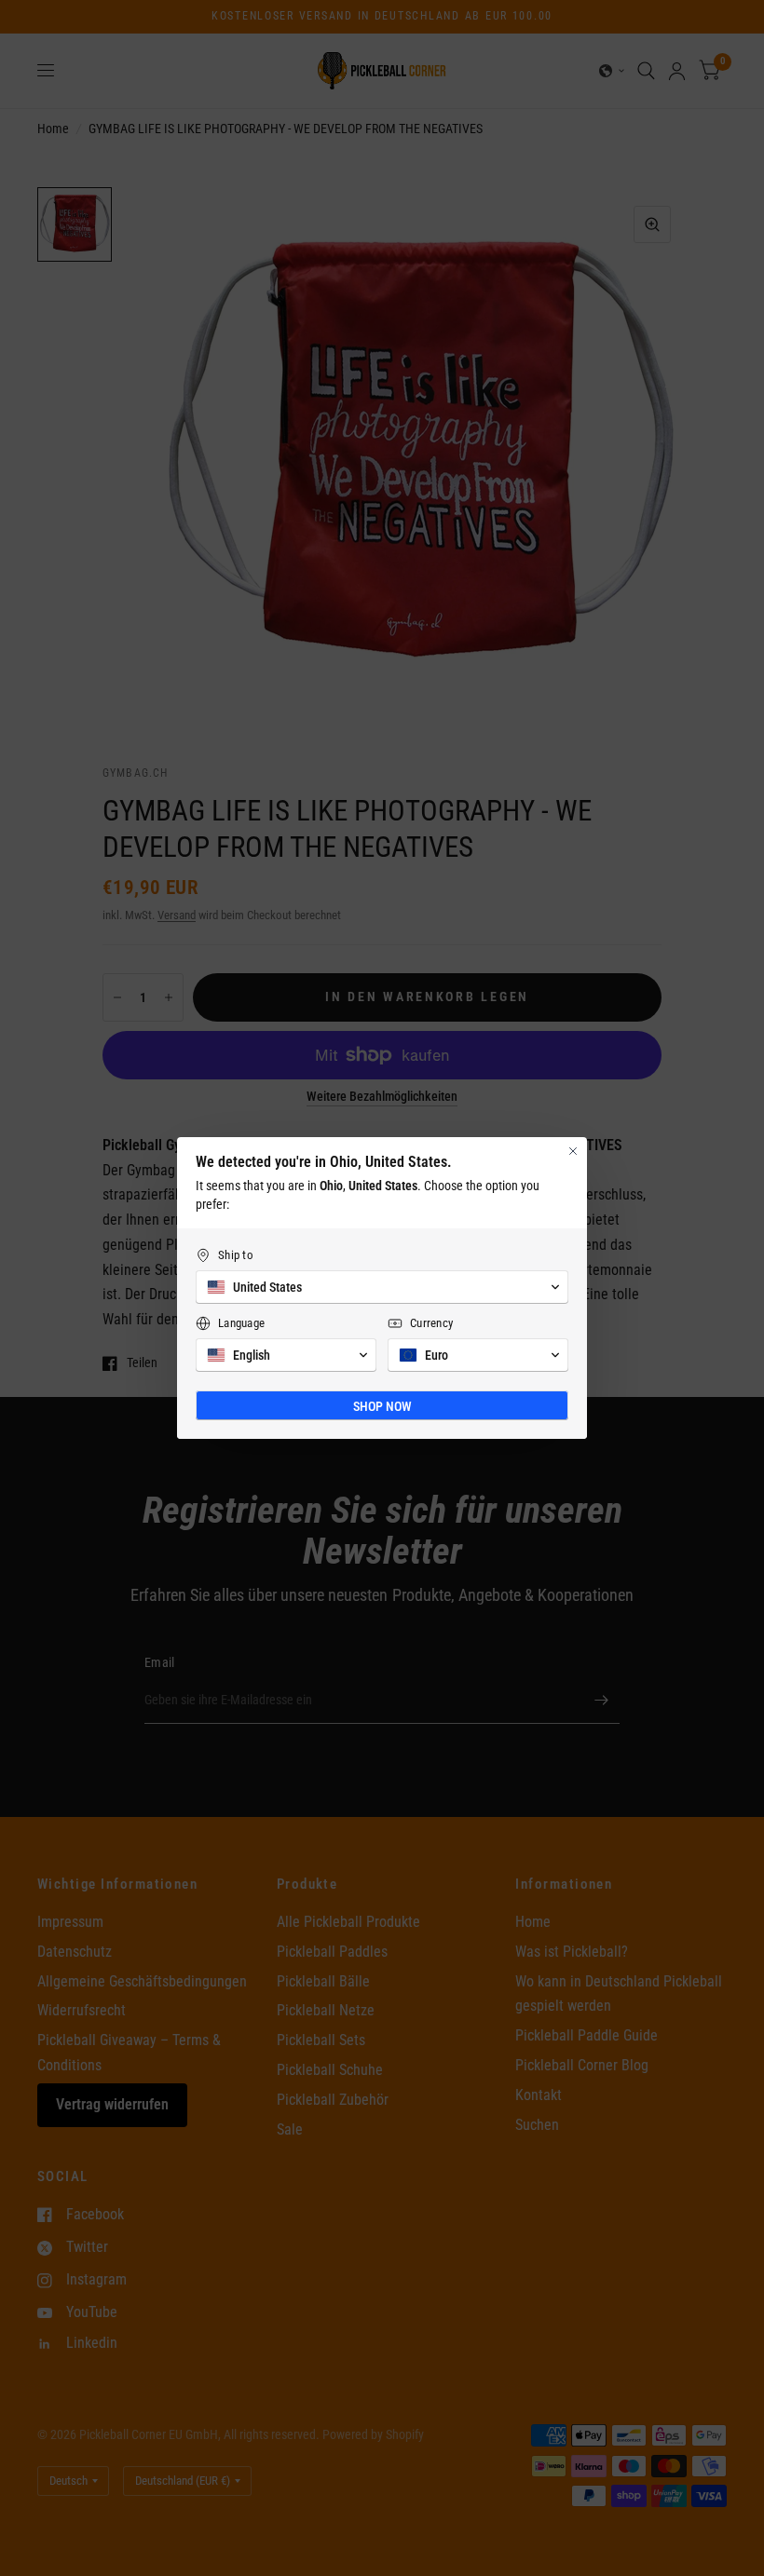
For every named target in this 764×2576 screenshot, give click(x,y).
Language (241, 1323)
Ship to (236, 1255)
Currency (431, 1323)
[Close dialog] (573, 1151)
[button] (382, 1287)
